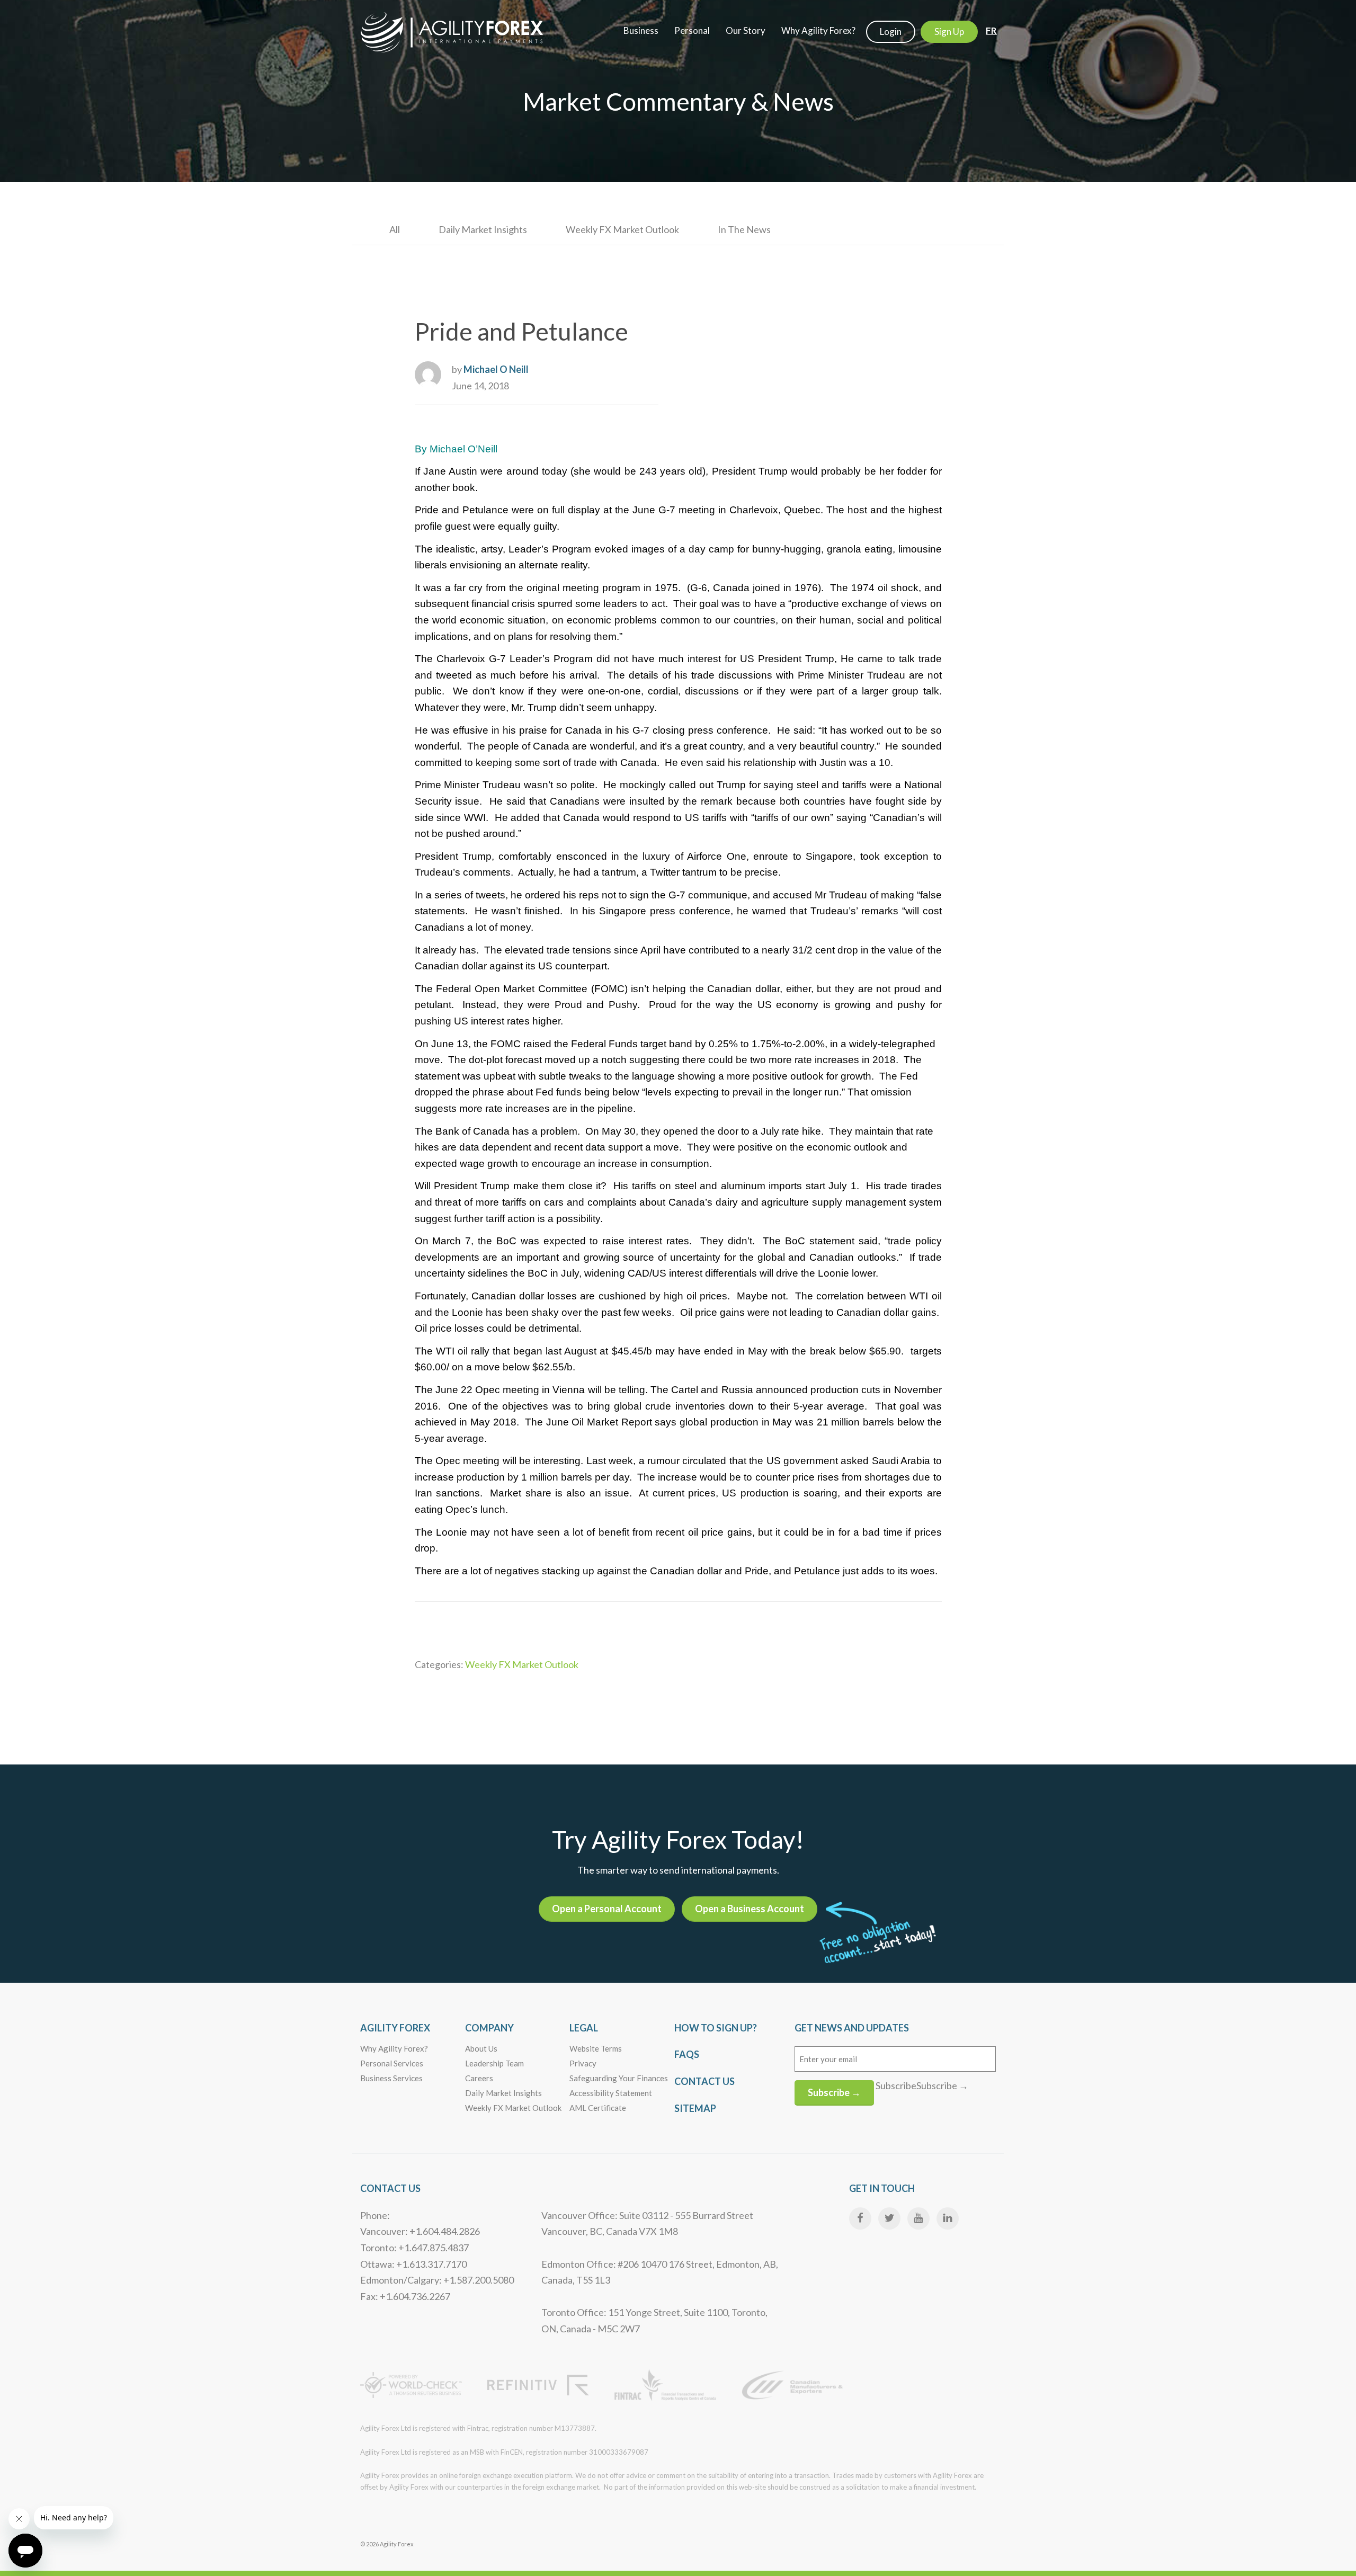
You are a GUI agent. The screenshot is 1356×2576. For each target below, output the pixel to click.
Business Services (391, 2078)
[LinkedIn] (948, 2218)
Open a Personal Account (607, 1909)
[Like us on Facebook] (860, 2218)
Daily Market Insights (483, 229)
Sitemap (695, 2108)
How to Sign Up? (716, 2028)
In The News (744, 229)
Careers (479, 2078)
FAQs (687, 2054)
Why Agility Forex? (394, 2048)
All (395, 229)
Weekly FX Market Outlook (622, 229)
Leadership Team (494, 2063)
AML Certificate (598, 2108)
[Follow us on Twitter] (889, 2218)
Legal (584, 2028)
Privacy (583, 2063)
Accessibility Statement (611, 2093)
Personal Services (392, 2063)
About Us (481, 2048)
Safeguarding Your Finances (619, 2078)
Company (489, 2028)
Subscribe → (834, 2092)
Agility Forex (395, 2028)
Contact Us (704, 2081)
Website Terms (596, 2048)
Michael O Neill (496, 369)
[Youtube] (918, 2218)
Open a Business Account (750, 1909)
